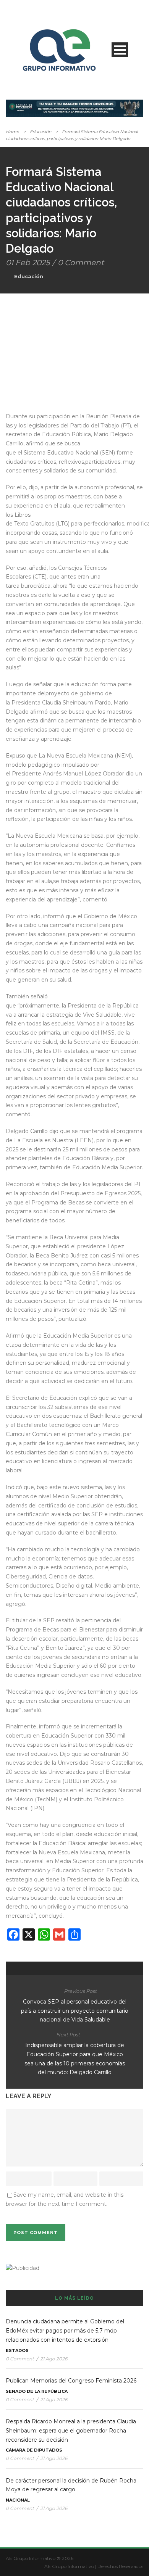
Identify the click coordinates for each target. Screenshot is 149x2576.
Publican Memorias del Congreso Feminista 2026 (71, 2381)
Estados (17, 2350)
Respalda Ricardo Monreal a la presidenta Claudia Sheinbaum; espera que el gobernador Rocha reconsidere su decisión (71, 2431)
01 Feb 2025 (28, 263)
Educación (40, 132)
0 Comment (81, 263)
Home (12, 132)
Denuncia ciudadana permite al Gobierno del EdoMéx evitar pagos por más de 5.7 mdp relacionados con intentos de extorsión (65, 2331)
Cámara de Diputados (34, 2450)
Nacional (18, 2500)
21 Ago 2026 (54, 2359)
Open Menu (120, 50)
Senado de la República (37, 2391)
